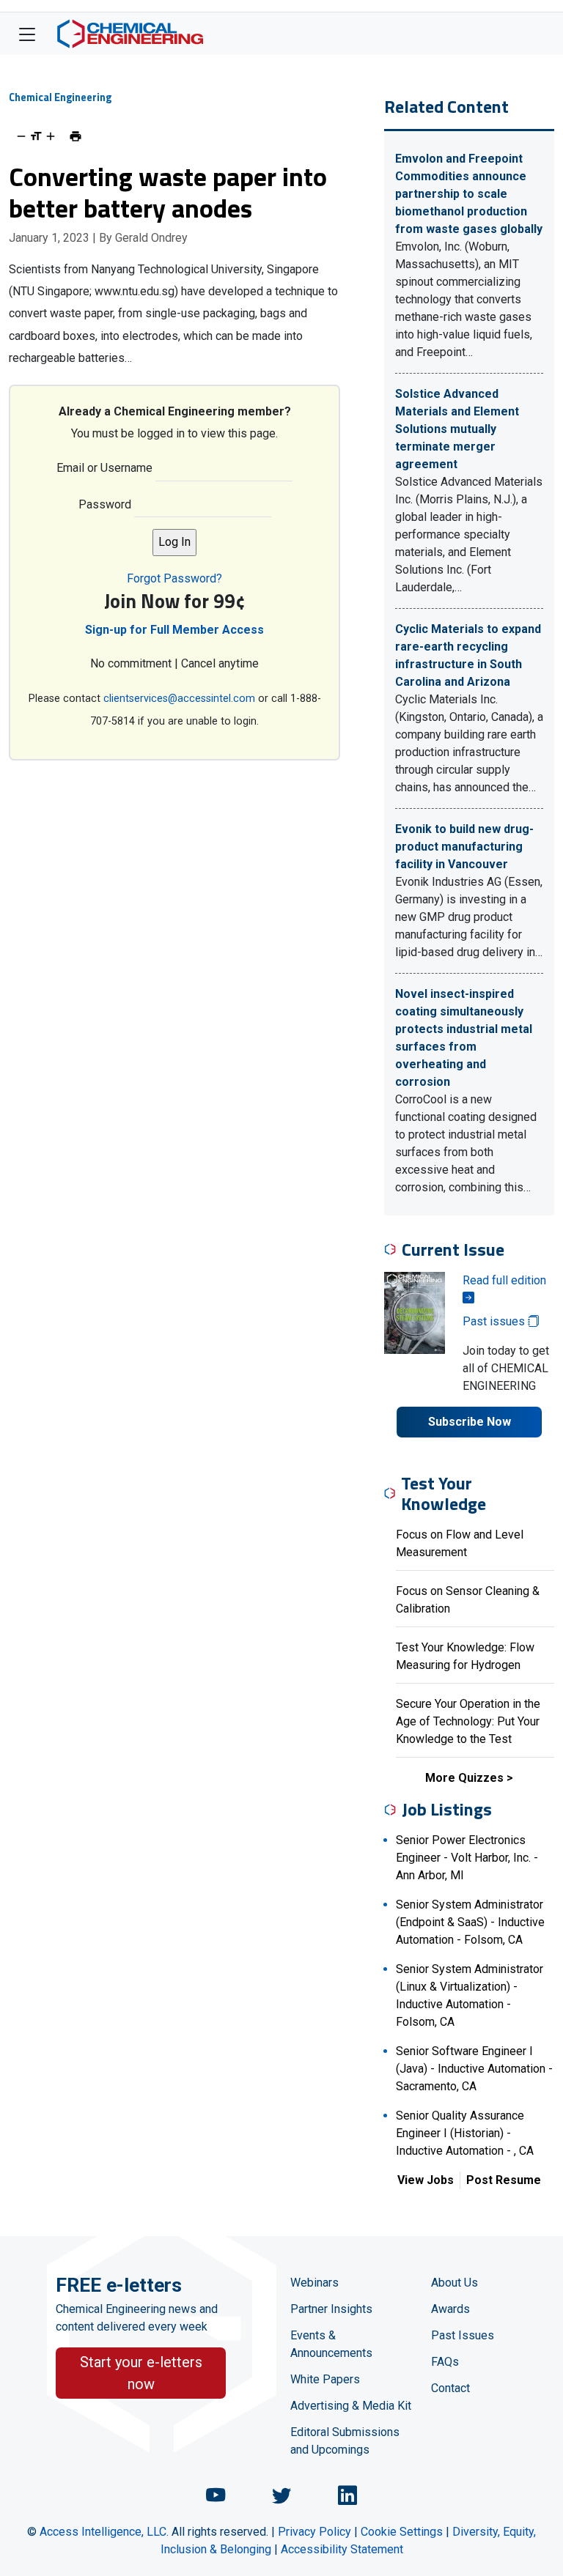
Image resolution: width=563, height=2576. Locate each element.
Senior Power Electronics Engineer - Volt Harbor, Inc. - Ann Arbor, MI (467, 1858)
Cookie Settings (402, 2532)
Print (76, 136)
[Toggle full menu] (27, 34)
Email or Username (104, 468)
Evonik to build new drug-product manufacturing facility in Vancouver (464, 847)
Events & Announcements (331, 2344)
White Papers (325, 2379)
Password (105, 504)
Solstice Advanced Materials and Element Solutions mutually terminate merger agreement (457, 429)
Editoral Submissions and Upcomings (345, 2441)
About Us (455, 2283)
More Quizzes (464, 1778)
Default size (36, 136)
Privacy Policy (314, 2532)
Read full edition (504, 1280)
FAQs (445, 2362)
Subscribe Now (470, 1422)
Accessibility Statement (342, 2549)
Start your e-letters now (141, 2373)
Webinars (314, 2283)
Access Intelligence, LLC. (104, 2532)
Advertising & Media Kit (351, 2406)
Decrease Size (21, 136)
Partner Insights (331, 2309)
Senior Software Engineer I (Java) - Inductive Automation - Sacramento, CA (474, 2069)
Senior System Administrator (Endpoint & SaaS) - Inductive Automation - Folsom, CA (470, 1922)
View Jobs (426, 2180)
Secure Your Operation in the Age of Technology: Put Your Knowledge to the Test (468, 1721)
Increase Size (51, 136)
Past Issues (463, 2335)
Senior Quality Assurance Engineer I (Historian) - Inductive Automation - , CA (465, 2133)
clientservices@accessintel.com (179, 699)
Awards (450, 2309)
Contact (450, 2388)
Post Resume (504, 2180)
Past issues (495, 1321)
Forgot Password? (174, 578)
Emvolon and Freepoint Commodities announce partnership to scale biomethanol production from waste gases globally (469, 194)
